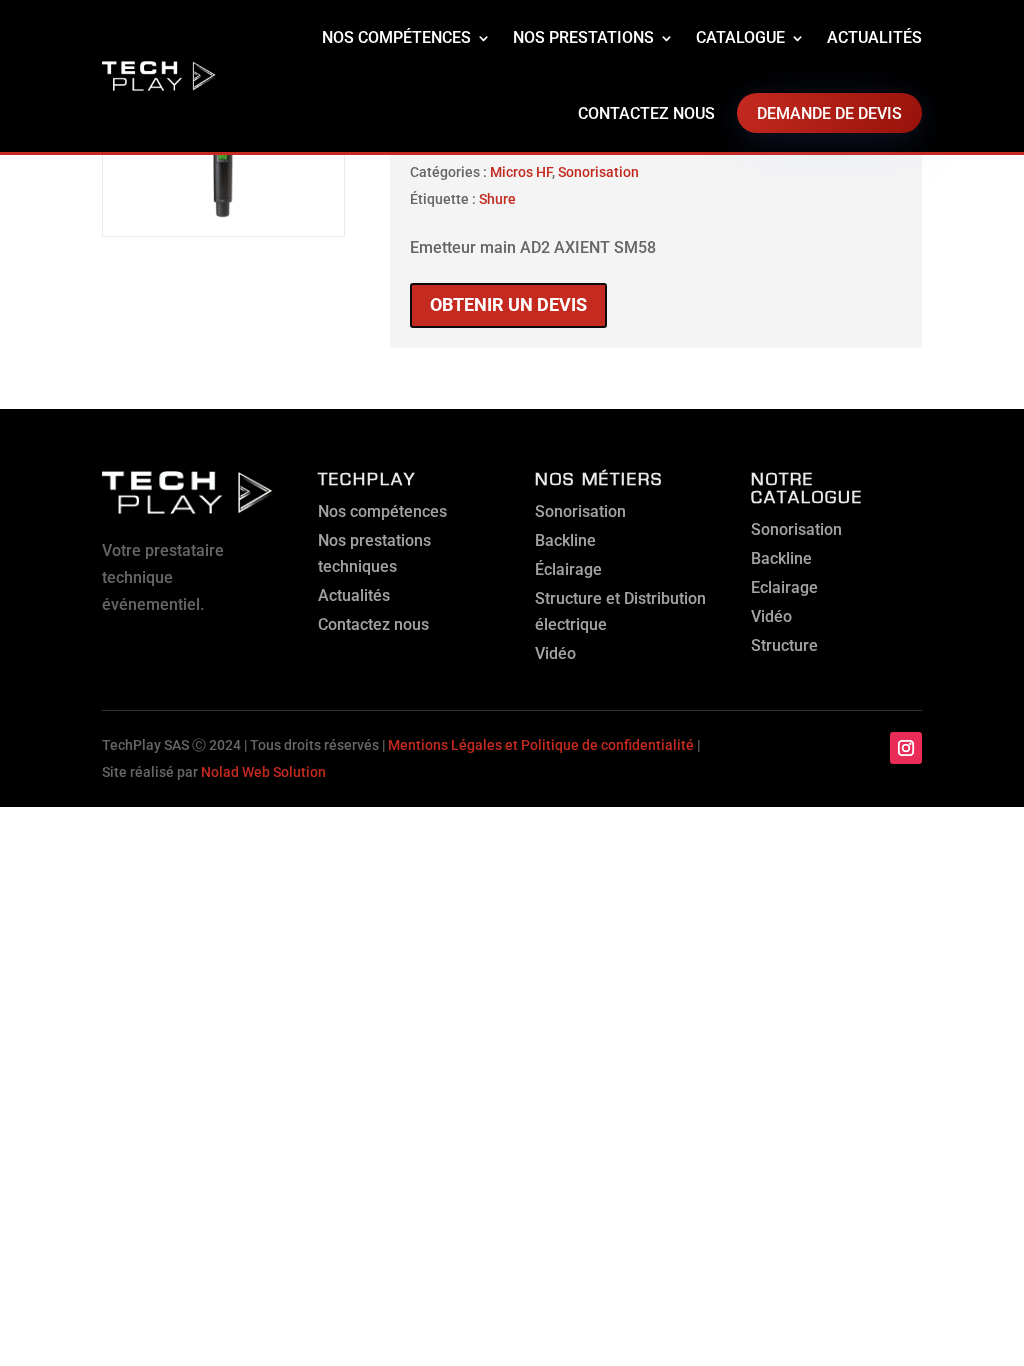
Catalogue (740, 37)
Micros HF (521, 172)
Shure (497, 199)
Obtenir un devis (508, 304)
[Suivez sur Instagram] (906, 748)
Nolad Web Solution (263, 772)
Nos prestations (583, 37)
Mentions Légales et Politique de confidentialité (541, 745)
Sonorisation (598, 172)
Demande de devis (829, 113)
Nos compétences (396, 37)
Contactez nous (646, 113)
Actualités (874, 37)
